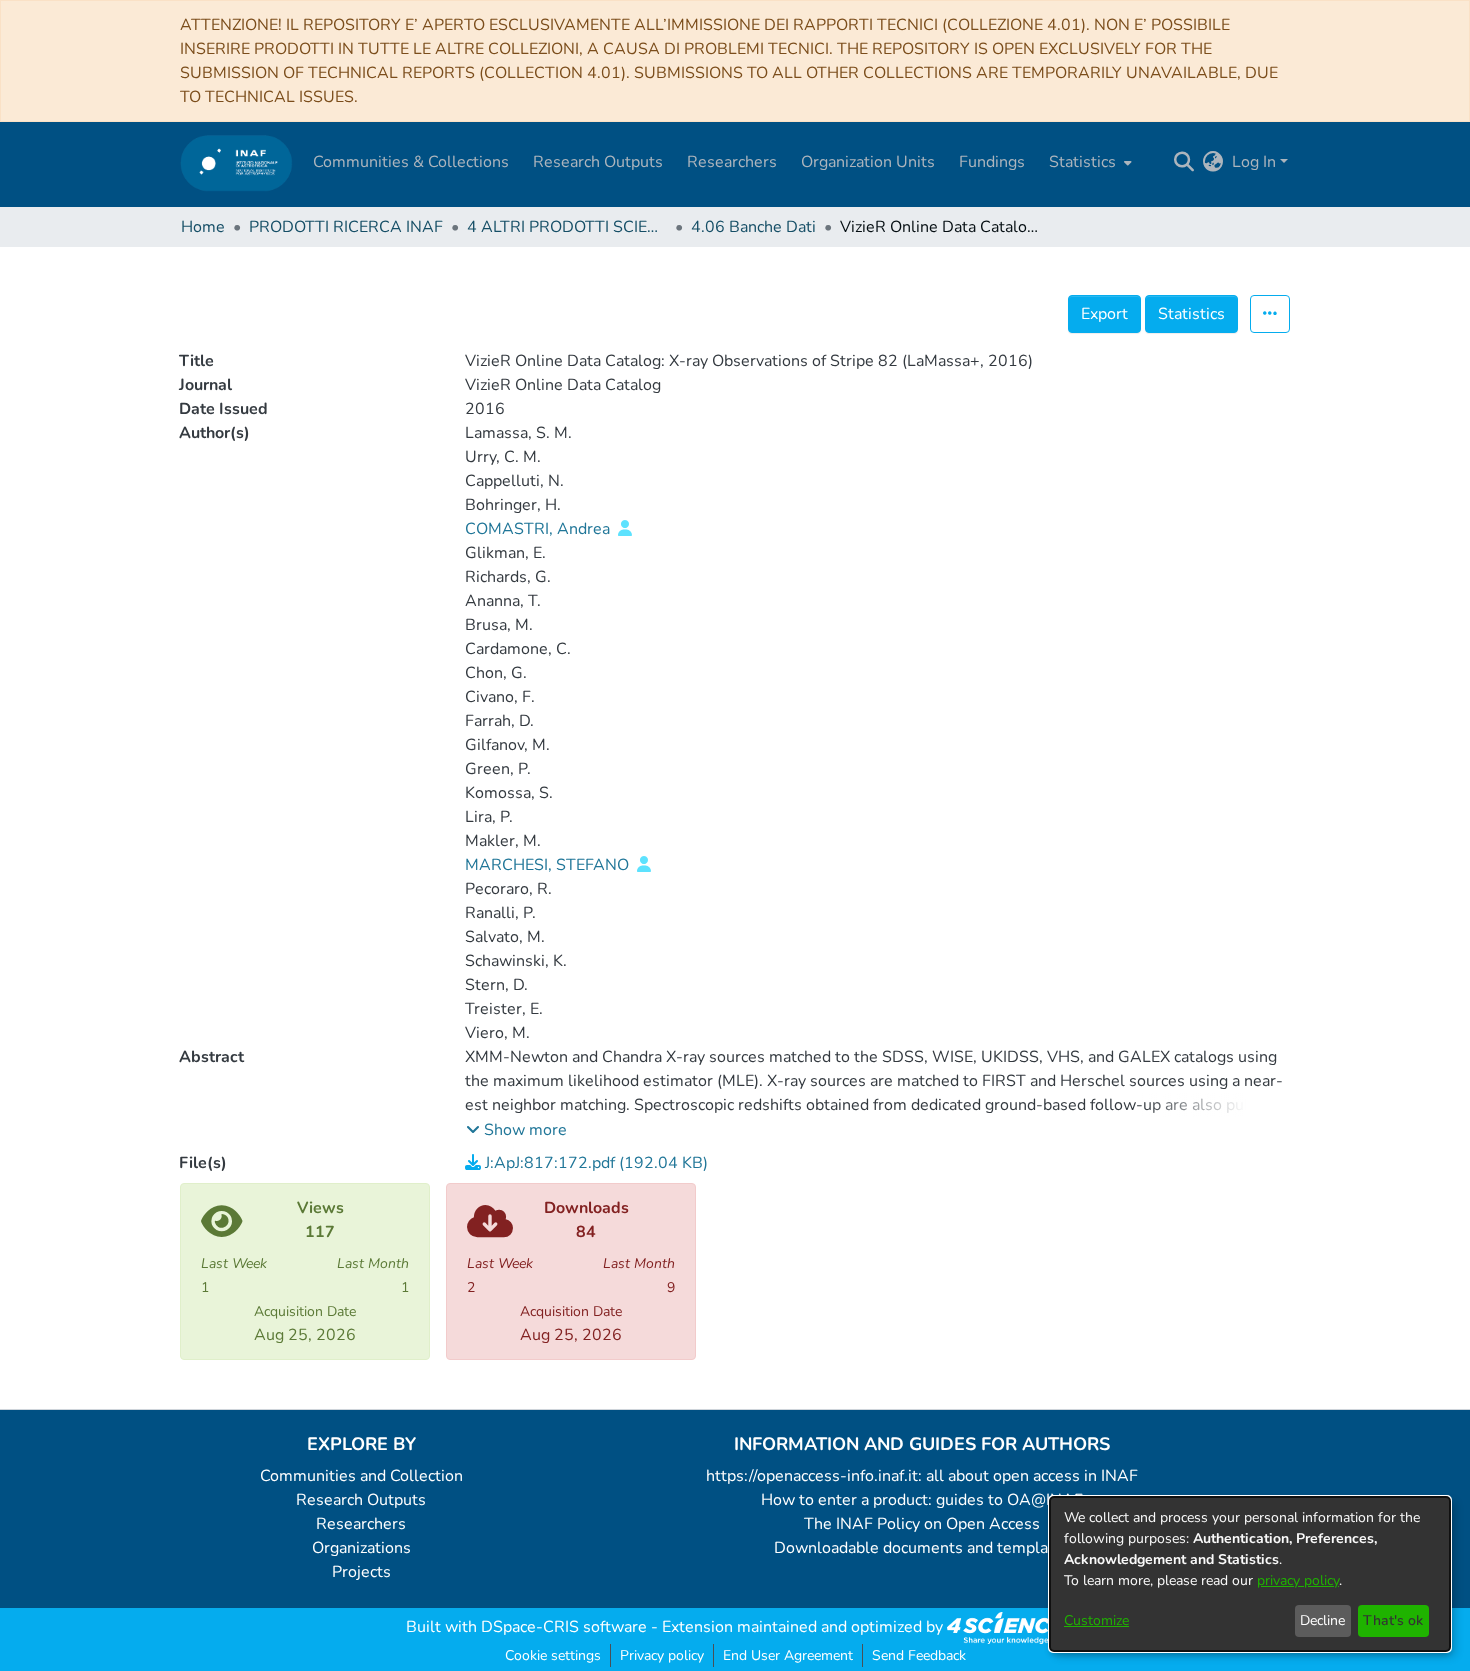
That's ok (1393, 1620)
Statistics (1191, 314)
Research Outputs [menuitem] (598, 162)
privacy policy (1298, 1580)
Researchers (361, 1524)
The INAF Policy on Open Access (922, 1524)
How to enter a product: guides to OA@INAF (922, 1500)
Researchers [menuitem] (732, 162)
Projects (361, 1572)
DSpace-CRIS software (564, 1627)
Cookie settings (553, 1655)
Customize (1096, 1620)
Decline (1322, 1620)
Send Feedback (919, 1655)
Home (203, 227)
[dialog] (1250, 1574)
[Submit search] (1184, 162)
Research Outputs (361, 1500)
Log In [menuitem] (1254, 162)
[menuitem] (1088, 162)
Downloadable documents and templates (922, 1548)
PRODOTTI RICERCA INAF (346, 227)
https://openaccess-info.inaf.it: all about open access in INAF (922, 1476)
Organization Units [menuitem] (868, 162)
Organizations (361, 1548)
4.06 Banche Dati (753, 227)
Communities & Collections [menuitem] (411, 162)
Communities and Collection (361, 1476)
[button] (516, 1130)
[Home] (236, 162)
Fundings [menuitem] (992, 162)
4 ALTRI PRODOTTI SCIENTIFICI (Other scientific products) (567, 227)
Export (1104, 314)
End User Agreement (788, 1655)
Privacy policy (662, 1655)
